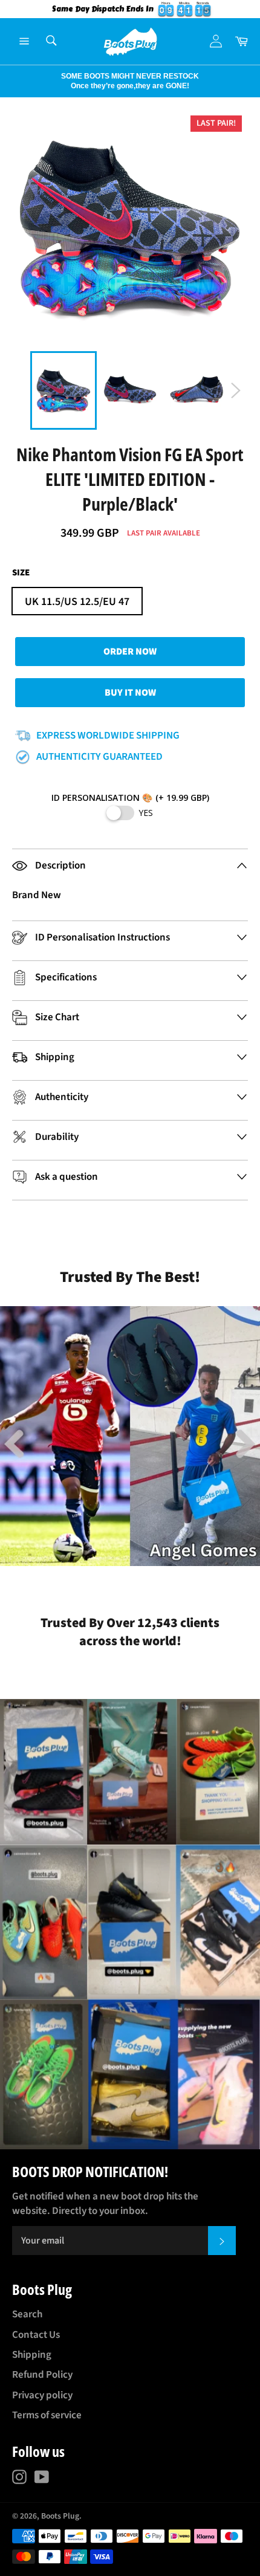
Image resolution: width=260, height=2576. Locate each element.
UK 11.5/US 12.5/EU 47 (77, 602)
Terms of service (47, 2415)
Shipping (32, 2355)
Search (27, 2314)
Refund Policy (42, 2375)
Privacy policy (42, 2395)
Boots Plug (60, 2516)
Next (6, 81)
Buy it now (130, 693)
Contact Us (36, 2335)
